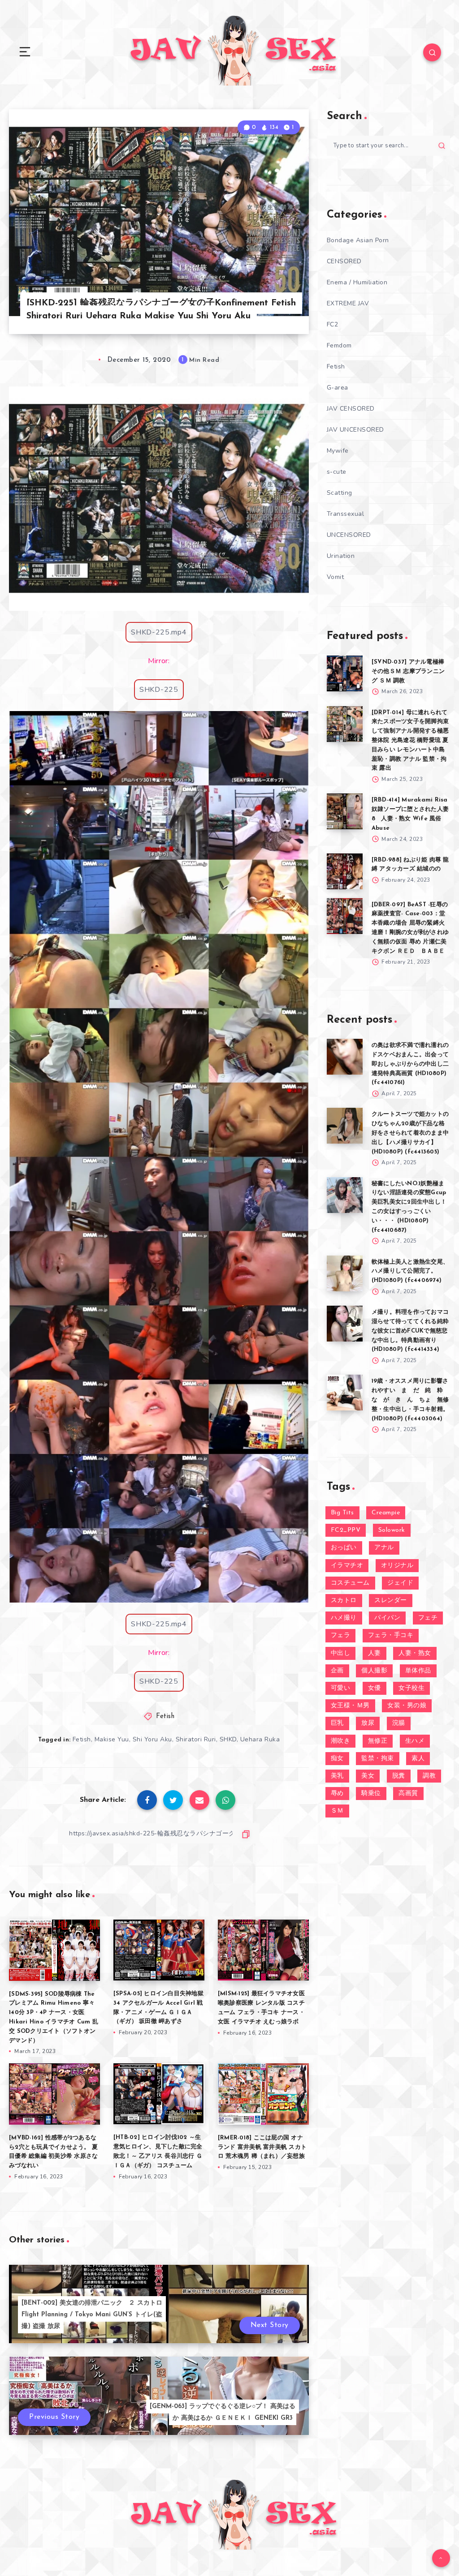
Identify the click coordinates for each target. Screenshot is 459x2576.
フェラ (341, 1635)
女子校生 (411, 1688)
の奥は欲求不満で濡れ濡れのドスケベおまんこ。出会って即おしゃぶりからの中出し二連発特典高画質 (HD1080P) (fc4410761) (410, 1064)
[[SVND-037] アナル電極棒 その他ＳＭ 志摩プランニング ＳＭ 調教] (345, 673)
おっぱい (344, 1548)
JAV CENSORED (351, 409)
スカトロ (344, 1601)
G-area (338, 388)
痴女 (337, 1759)
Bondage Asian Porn (358, 240)
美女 (368, 1776)
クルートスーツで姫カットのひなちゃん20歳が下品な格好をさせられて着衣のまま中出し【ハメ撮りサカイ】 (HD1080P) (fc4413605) (410, 1133)
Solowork (392, 1530)
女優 (375, 1688)
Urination (341, 556)
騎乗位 (371, 1794)
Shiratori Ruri (196, 1739)
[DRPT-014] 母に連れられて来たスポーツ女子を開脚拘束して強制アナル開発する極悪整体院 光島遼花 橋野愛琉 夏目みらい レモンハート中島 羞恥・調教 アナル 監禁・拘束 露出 (410, 741)
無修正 (378, 1741)
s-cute (337, 472)
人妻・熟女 (415, 1653)
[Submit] (442, 146)
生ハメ (415, 1741)
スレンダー (391, 1601)
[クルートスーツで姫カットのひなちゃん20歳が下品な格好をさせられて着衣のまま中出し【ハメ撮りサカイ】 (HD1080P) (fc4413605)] (345, 1126)
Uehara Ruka (260, 1739)
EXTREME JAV (348, 303)
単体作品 (418, 1671)
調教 (429, 1776)
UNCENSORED (349, 535)
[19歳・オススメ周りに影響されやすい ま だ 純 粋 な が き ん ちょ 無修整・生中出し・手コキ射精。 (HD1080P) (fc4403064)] (345, 1393)
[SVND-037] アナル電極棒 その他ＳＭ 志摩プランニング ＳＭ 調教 (408, 671)
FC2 (333, 324)
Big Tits (342, 1513)
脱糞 (399, 1776)
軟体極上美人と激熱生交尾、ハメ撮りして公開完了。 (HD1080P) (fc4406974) (410, 1271)
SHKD (228, 1739)
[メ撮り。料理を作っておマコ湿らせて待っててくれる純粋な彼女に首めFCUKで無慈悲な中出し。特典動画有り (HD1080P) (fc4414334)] (345, 1324)
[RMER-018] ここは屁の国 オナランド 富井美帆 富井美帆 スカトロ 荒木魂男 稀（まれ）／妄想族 (262, 2147)
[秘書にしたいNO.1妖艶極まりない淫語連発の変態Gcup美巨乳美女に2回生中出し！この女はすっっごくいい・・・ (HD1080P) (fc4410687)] (345, 1195)
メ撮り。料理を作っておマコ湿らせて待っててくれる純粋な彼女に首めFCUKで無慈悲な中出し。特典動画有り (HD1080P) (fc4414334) (410, 1331)
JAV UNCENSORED (355, 430)
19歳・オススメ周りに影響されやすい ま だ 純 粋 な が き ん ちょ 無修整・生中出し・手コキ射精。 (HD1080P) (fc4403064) (410, 1400)
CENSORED (344, 261)
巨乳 (337, 1723)
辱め (337, 1794)
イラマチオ (347, 1566)
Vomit (336, 577)
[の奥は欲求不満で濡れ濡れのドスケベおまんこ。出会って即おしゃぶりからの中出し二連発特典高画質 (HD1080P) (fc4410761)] (345, 1057)
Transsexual (346, 514)
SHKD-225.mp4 (159, 632)
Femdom (339, 345)
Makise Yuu (112, 1739)
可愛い (341, 1688)
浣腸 (399, 1723)
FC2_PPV (346, 1530)
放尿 (368, 1723)
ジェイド (400, 1583)
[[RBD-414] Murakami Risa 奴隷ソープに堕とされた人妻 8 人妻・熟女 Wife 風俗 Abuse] (345, 811)
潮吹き (341, 1741)
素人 (418, 1759)
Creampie (386, 1513)
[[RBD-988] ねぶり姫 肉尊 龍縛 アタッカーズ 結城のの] (345, 871)
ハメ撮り (344, 1618)
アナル (384, 1548)
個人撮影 (374, 1671)
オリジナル (397, 1566)
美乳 (337, 1776)
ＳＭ (337, 1811)
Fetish (165, 1717)
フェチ (428, 1618)
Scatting (340, 493)
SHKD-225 (159, 690)
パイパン (387, 1618)
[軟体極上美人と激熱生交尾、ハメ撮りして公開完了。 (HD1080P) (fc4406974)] (345, 1273)
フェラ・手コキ (391, 1635)
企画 (337, 1671)
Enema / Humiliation (357, 282)
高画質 (408, 1794)
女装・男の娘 (407, 1706)
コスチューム (350, 1583)
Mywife (338, 451)
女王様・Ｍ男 (350, 1706)
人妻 (375, 1653)
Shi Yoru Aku (152, 1739)
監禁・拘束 (378, 1759)
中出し (341, 1653)
